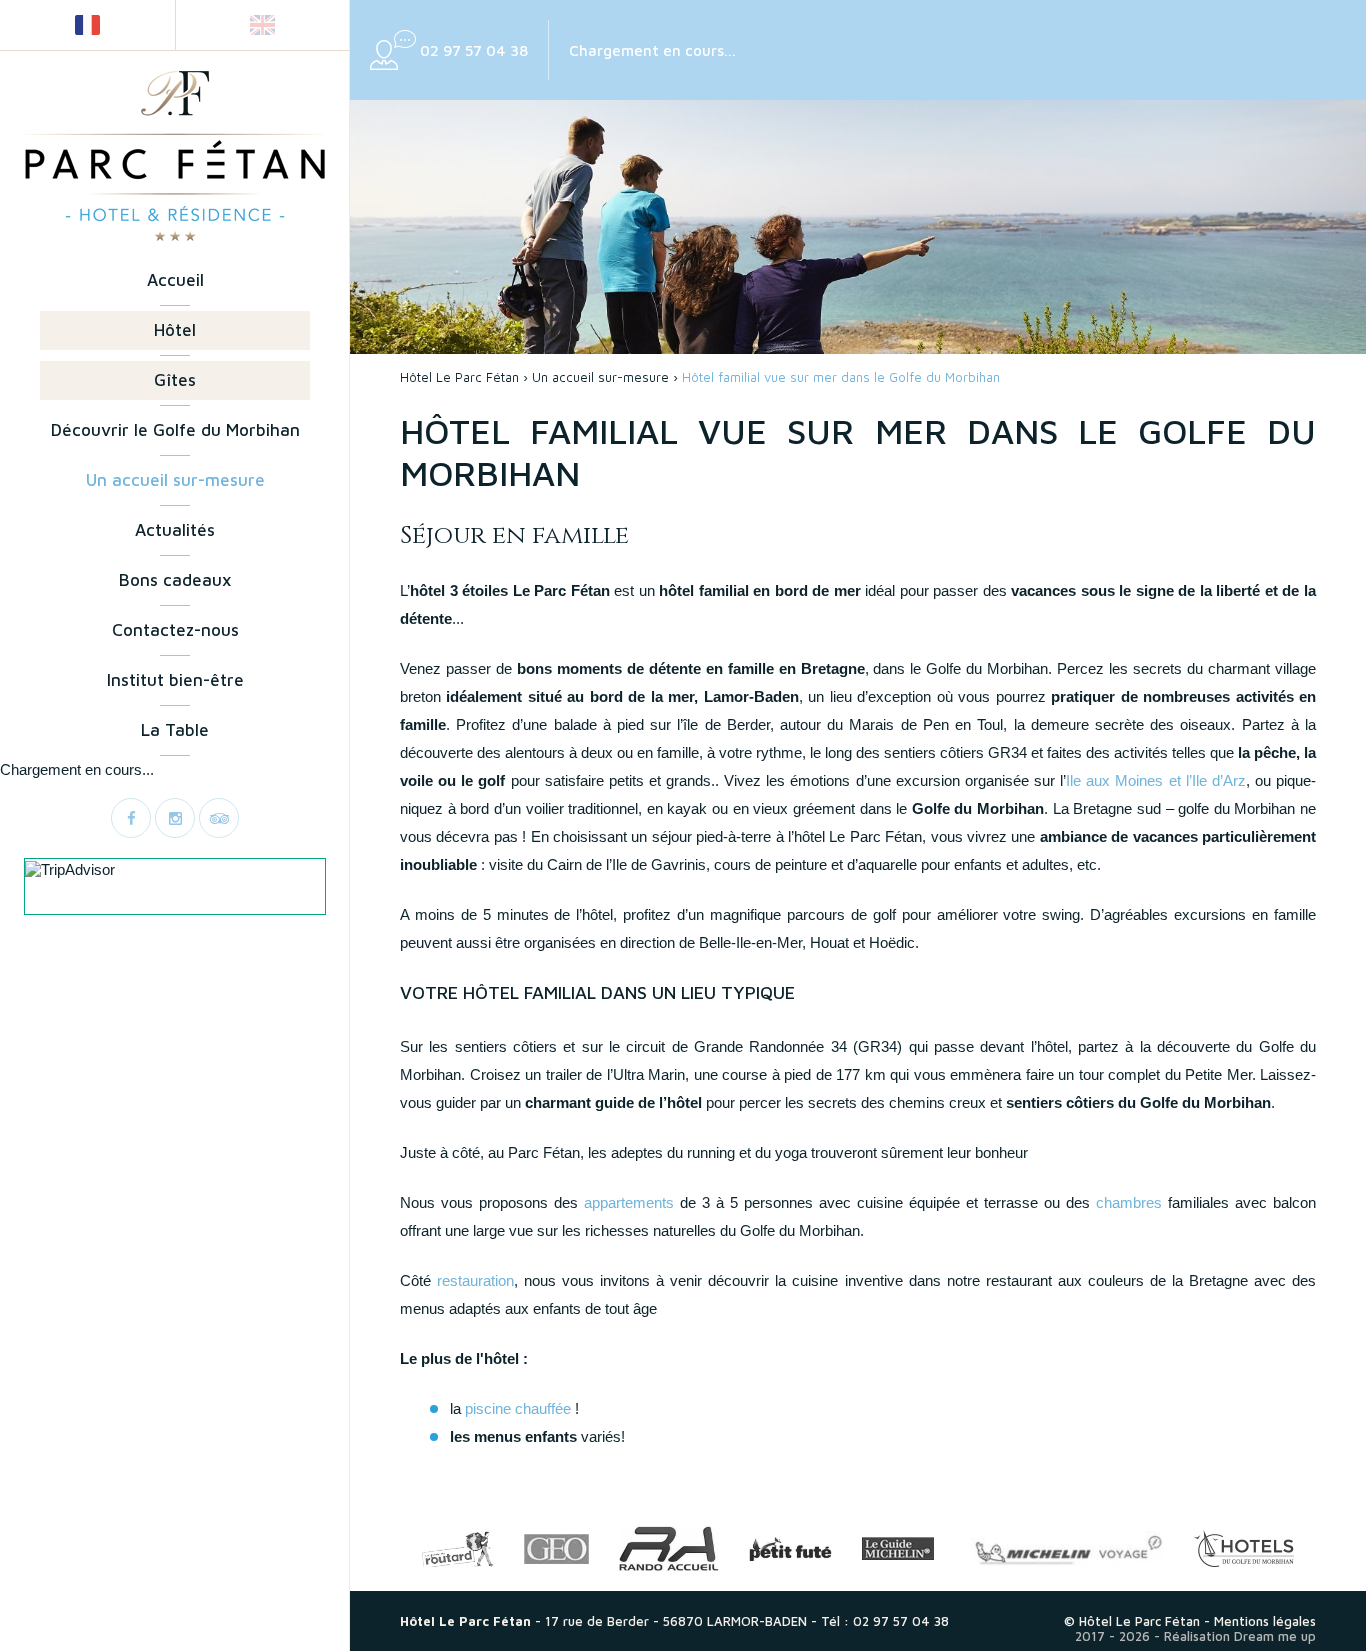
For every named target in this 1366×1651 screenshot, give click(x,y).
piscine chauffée (518, 1408)
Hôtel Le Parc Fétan (459, 377)
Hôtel (175, 330)
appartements (629, 1202)
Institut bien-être (175, 680)
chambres (1129, 1202)
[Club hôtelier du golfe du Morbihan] (1244, 1548)
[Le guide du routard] (458, 1549)
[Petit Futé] (790, 1549)
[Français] (87, 25)
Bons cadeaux (175, 580)
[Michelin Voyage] (1064, 1548)
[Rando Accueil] (669, 1548)
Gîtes (175, 380)
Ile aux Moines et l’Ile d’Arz (1156, 780)
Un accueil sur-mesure (175, 480)
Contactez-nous (175, 630)
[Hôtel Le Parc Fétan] (175, 156)
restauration (475, 1280)
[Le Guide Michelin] (898, 1548)
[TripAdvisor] (219, 818)
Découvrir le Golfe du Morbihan (175, 430)
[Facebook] (131, 818)
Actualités (175, 530)
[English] (263, 25)
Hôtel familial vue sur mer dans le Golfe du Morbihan (841, 377)
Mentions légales (1265, 1621)
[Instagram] (175, 818)
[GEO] (556, 1549)
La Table (175, 730)
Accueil (175, 280)
